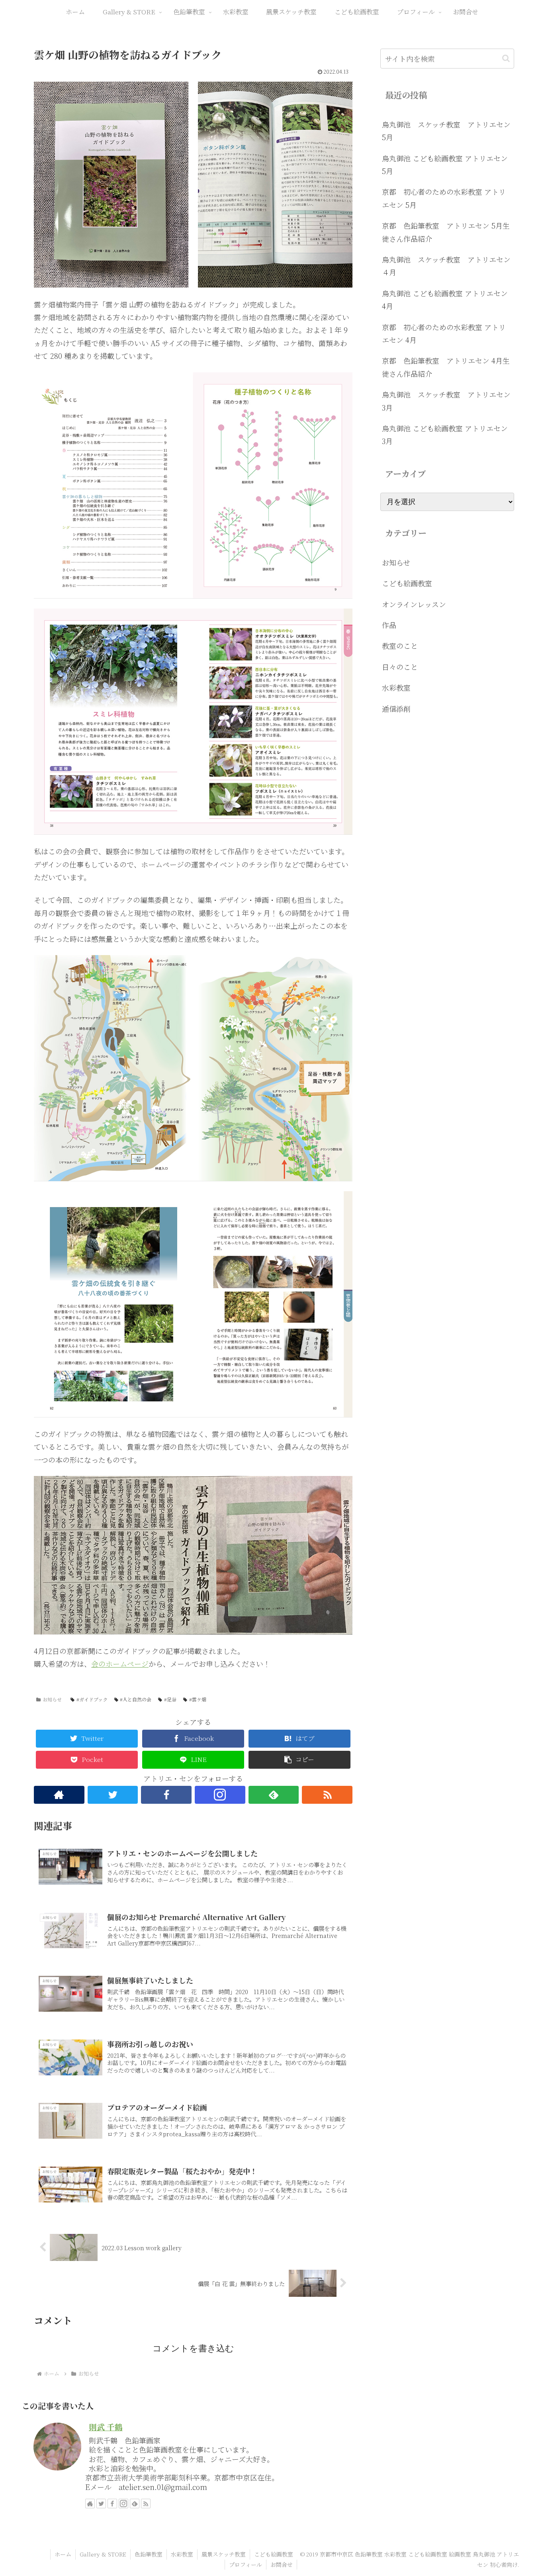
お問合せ (282, 2564)
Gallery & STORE (103, 2554)
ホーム (63, 2554)
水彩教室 (396, 687)
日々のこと (400, 667)
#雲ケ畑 (198, 1699)
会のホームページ (120, 1664)
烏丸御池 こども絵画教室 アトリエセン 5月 (445, 164)
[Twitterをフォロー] (113, 1795)
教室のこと (400, 646)
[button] (299, 1760)
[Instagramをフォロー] (220, 1795)
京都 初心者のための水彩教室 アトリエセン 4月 (444, 333)
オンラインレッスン (414, 604)
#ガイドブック (92, 1699)
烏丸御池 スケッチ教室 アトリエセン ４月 (448, 266)
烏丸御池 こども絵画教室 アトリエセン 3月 (445, 435)
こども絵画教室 (407, 583)
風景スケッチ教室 (224, 2554)
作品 (389, 625)
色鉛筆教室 (149, 2554)
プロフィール (246, 2564)
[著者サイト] (59, 1795)
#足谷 (170, 1699)
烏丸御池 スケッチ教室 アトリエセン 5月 (448, 131)
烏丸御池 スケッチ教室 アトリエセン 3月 (448, 401)
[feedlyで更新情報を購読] (274, 1795)
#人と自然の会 (136, 1699)
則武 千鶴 (106, 2427)
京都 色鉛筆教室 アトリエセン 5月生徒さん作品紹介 (446, 232)
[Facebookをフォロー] (166, 1795)
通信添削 (396, 709)
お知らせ (52, 1699)
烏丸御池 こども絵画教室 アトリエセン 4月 (445, 299)
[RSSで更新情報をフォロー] (327, 1795)
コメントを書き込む (193, 2348)
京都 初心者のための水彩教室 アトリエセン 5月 (444, 198)
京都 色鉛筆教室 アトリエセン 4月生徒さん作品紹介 (446, 367)
